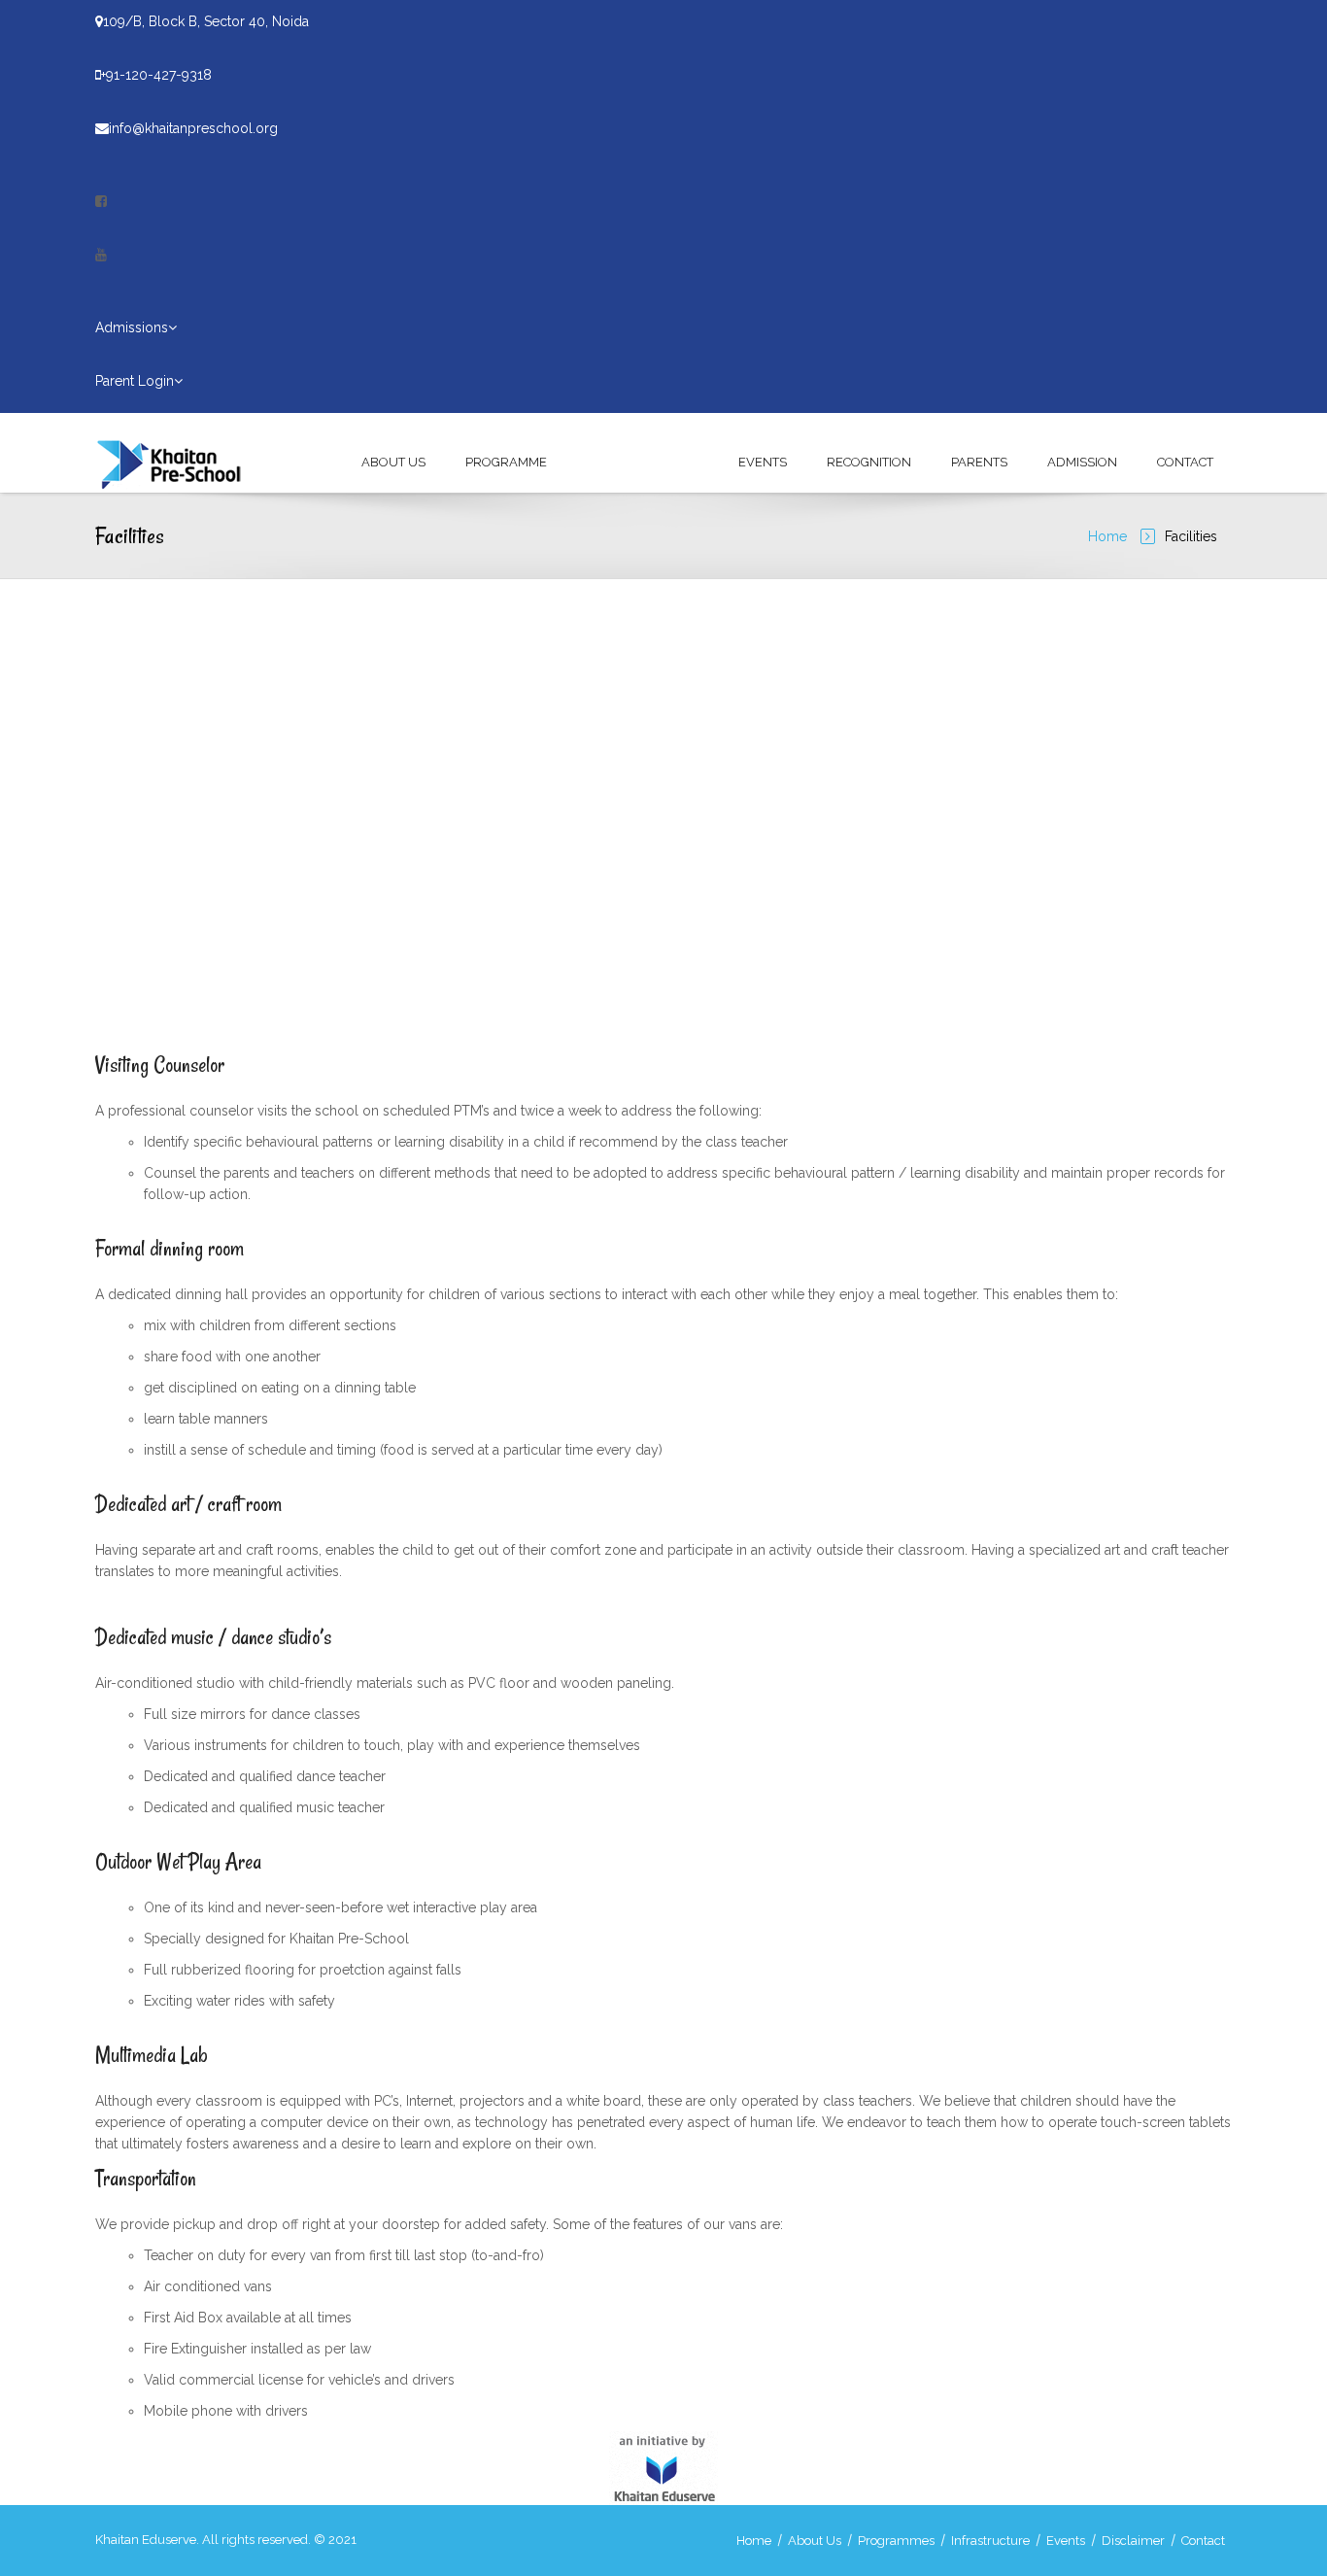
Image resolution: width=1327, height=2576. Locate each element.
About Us (393, 462)
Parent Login (135, 381)
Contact (1185, 462)
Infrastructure (643, 462)
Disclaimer (1133, 2541)
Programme (506, 462)
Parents (979, 462)
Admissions (132, 327)
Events (763, 462)
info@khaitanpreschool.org (193, 128)
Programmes (896, 2541)
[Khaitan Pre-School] (179, 463)
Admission (1082, 462)
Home (1107, 536)
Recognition (869, 462)
